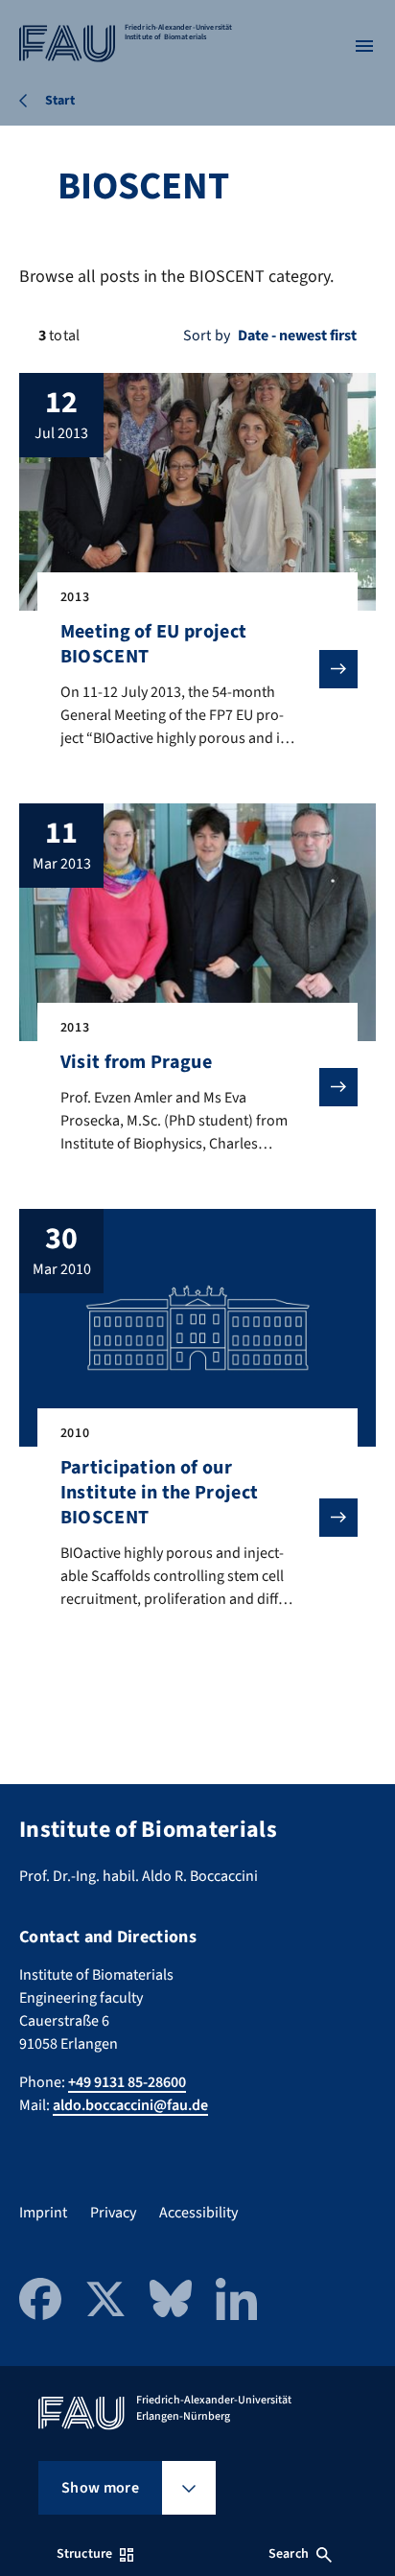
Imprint (43, 2213)
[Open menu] (364, 46)
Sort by (207, 336)
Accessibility (198, 2213)
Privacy (113, 2213)
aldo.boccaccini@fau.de (130, 2105)
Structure (84, 2554)
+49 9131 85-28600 (127, 2082)
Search (289, 2554)
